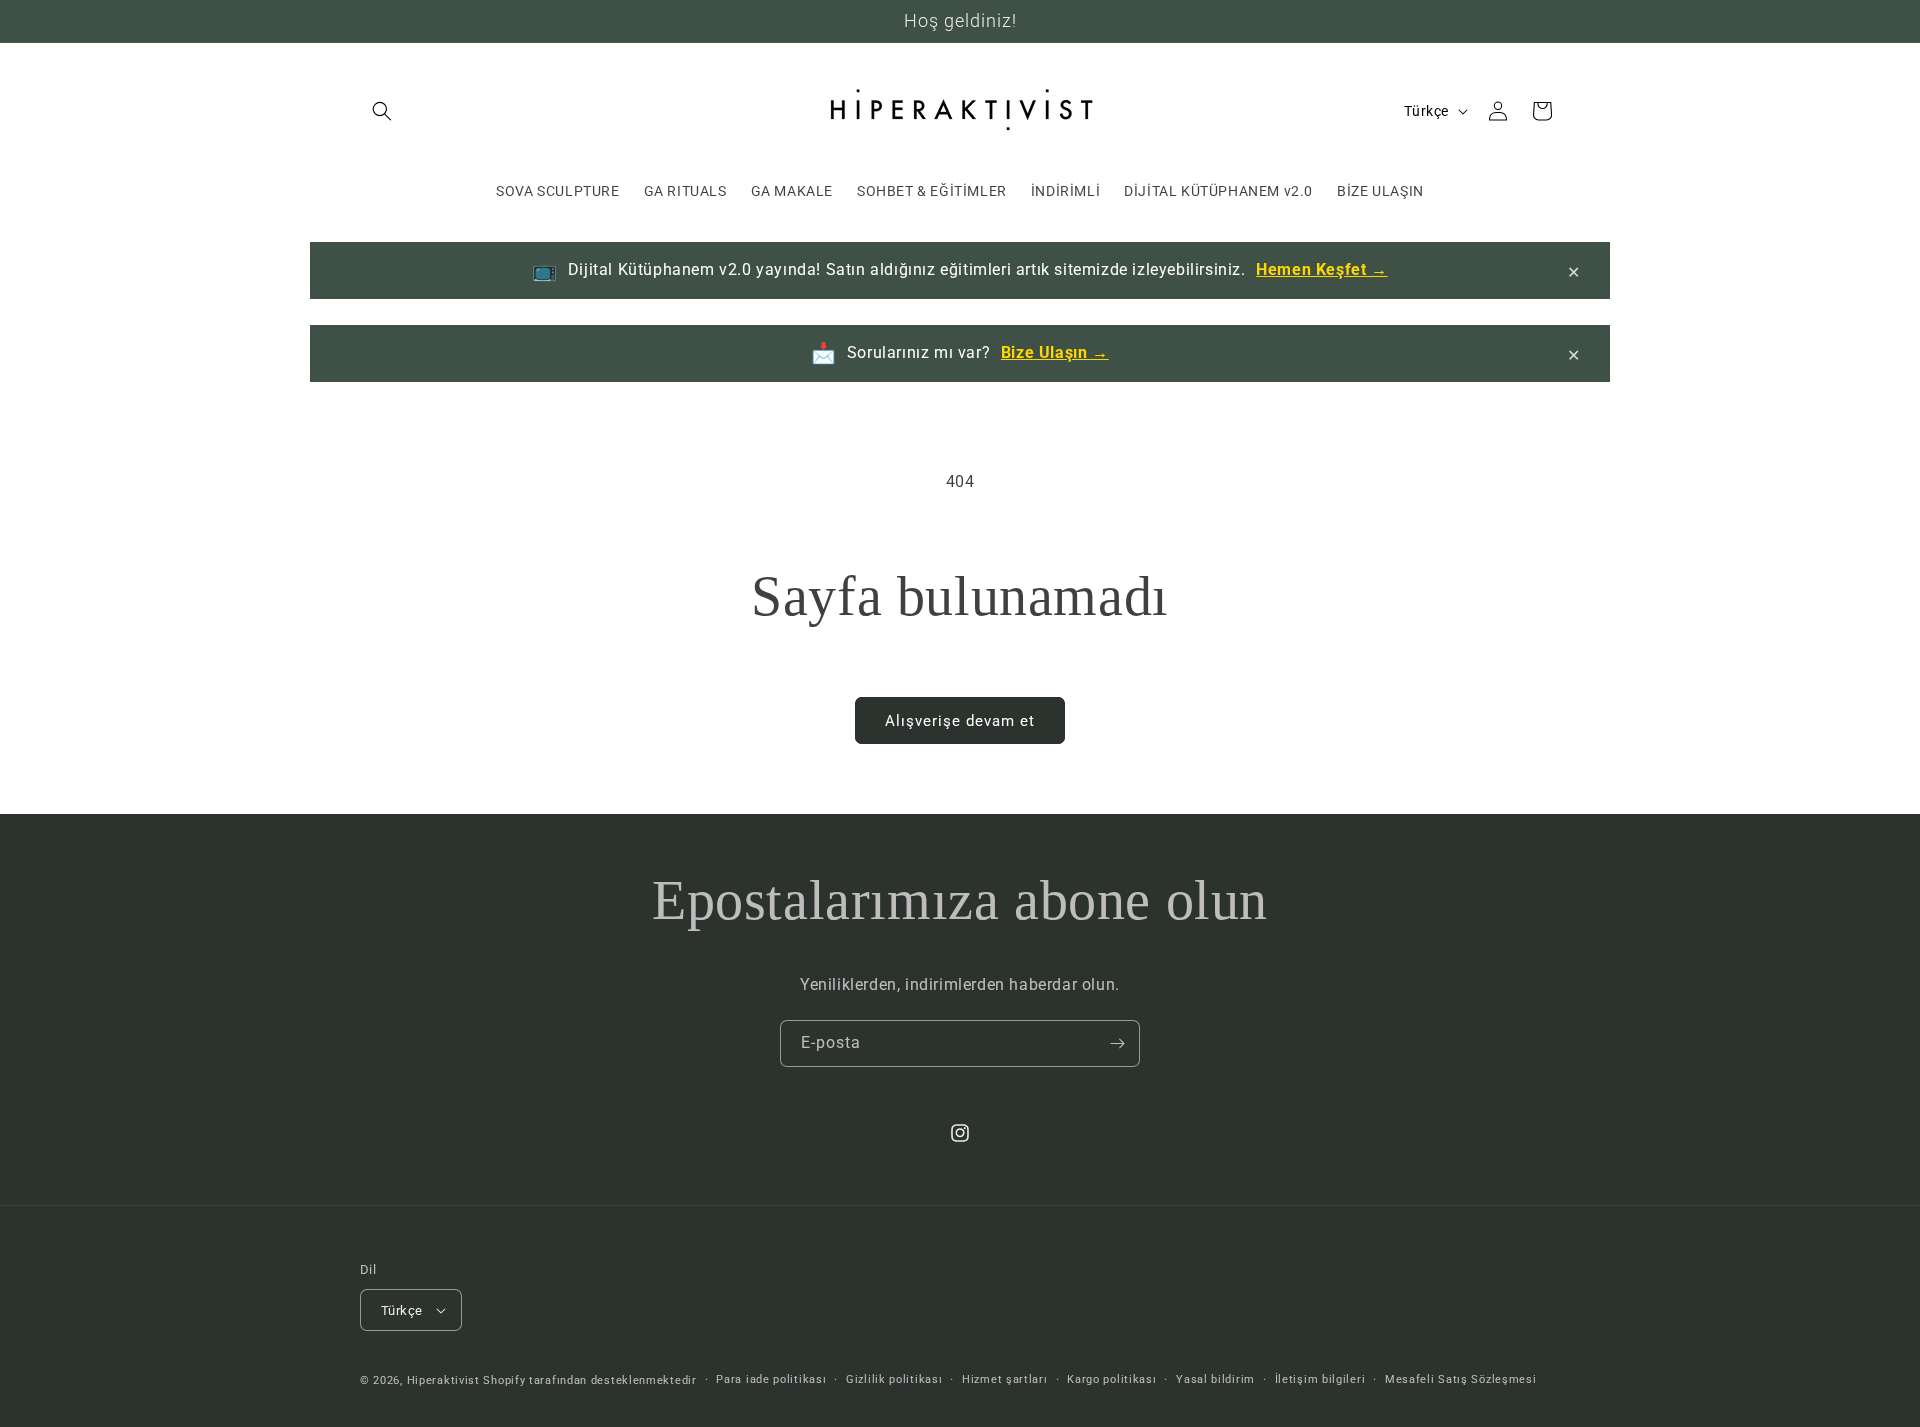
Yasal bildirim (1215, 1379)
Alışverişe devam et (960, 721)
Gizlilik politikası (894, 1379)
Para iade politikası (771, 1379)
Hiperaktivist (443, 1380)
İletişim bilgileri (1320, 1379)
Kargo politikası (1111, 1379)
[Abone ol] (1117, 1043)
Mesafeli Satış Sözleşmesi (1461, 1379)
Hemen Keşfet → (1321, 269)
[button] (382, 111)
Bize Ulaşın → (1055, 352)
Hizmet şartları (1005, 1379)
